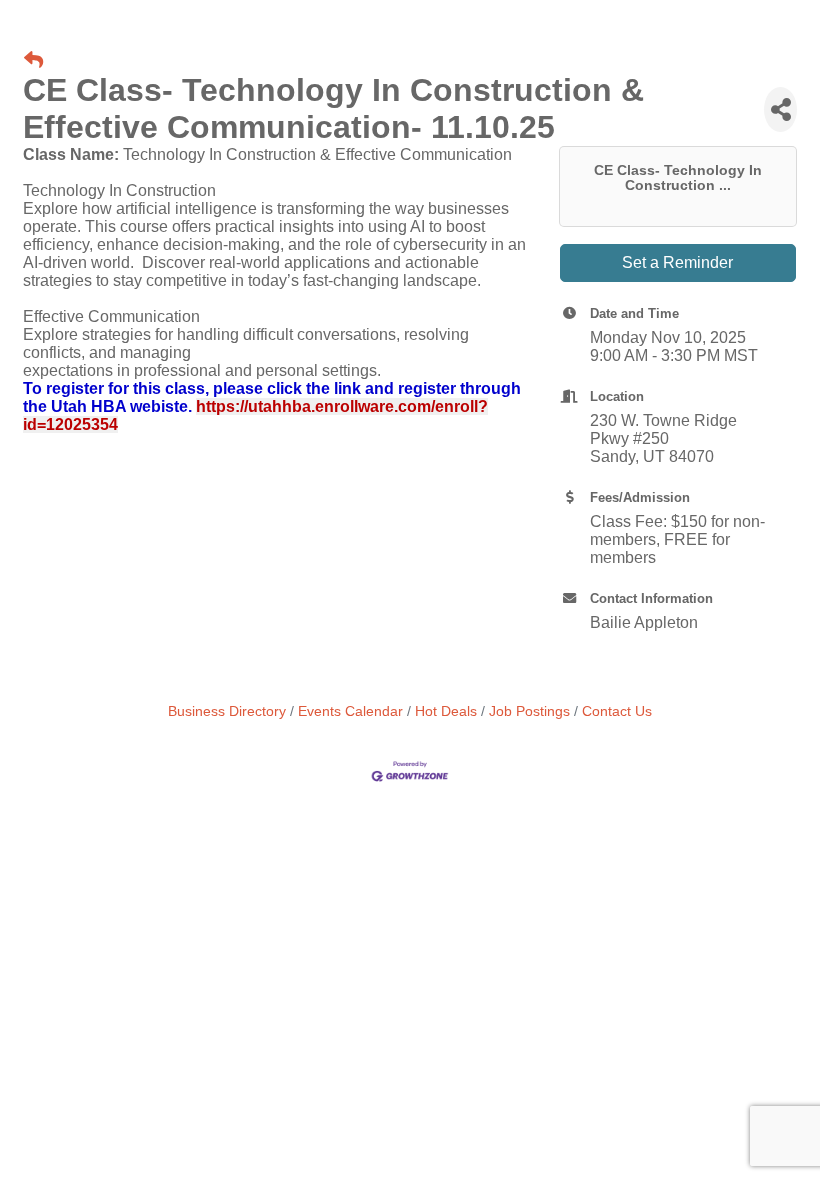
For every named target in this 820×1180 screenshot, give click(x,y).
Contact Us (617, 711)
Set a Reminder (677, 262)
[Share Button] (780, 109)
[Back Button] (33, 61)
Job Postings (529, 711)
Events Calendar (350, 711)
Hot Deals (446, 711)
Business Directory (227, 711)
